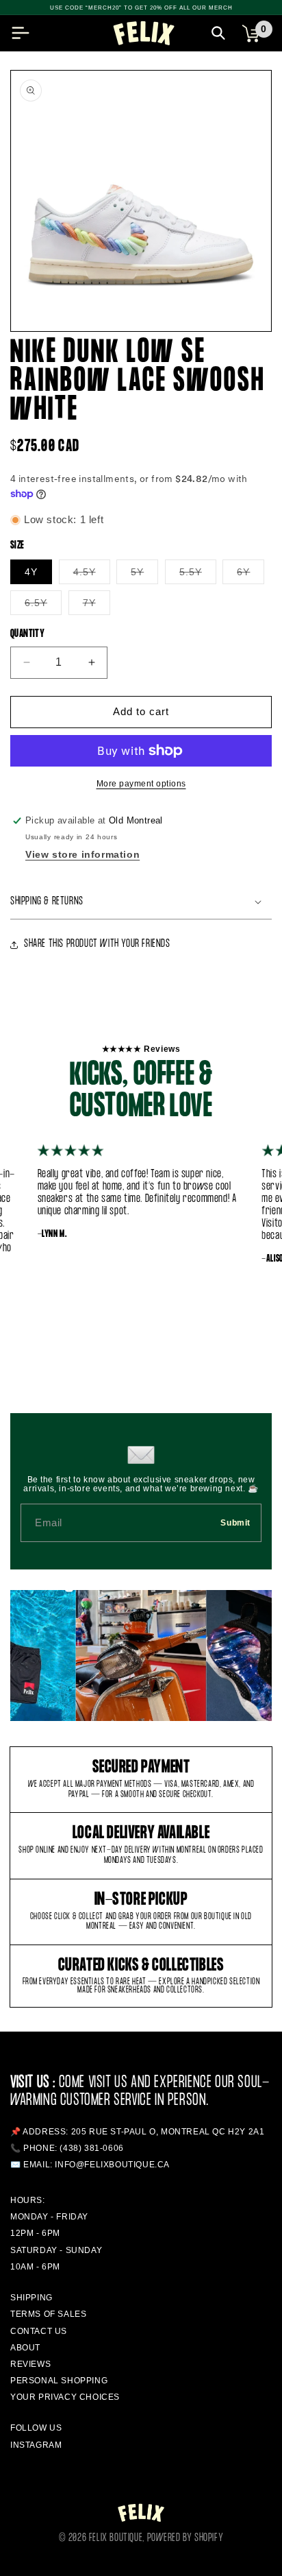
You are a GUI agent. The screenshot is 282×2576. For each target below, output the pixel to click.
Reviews (30, 2364)
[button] (21, 33)
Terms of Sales (48, 2314)
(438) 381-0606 (91, 2148)
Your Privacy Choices (65, 2397)
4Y (31, 572)
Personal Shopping (59, 2381)
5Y (144, 575)
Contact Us (39, 2331)
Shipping (31, 2298)
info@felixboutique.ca (112, 2165)
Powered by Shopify (185, 2538)
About (25, 2348)
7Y (97, 606)
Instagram (36, 2445)
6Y (251, 575)
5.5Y (198, 575)
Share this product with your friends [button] (97, 944)
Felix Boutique (116, 2538)
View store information (82, 854)
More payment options (141, 784)
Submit (235, 1523)
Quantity (27, 634)
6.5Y (43, 606)
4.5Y (92, 575)
